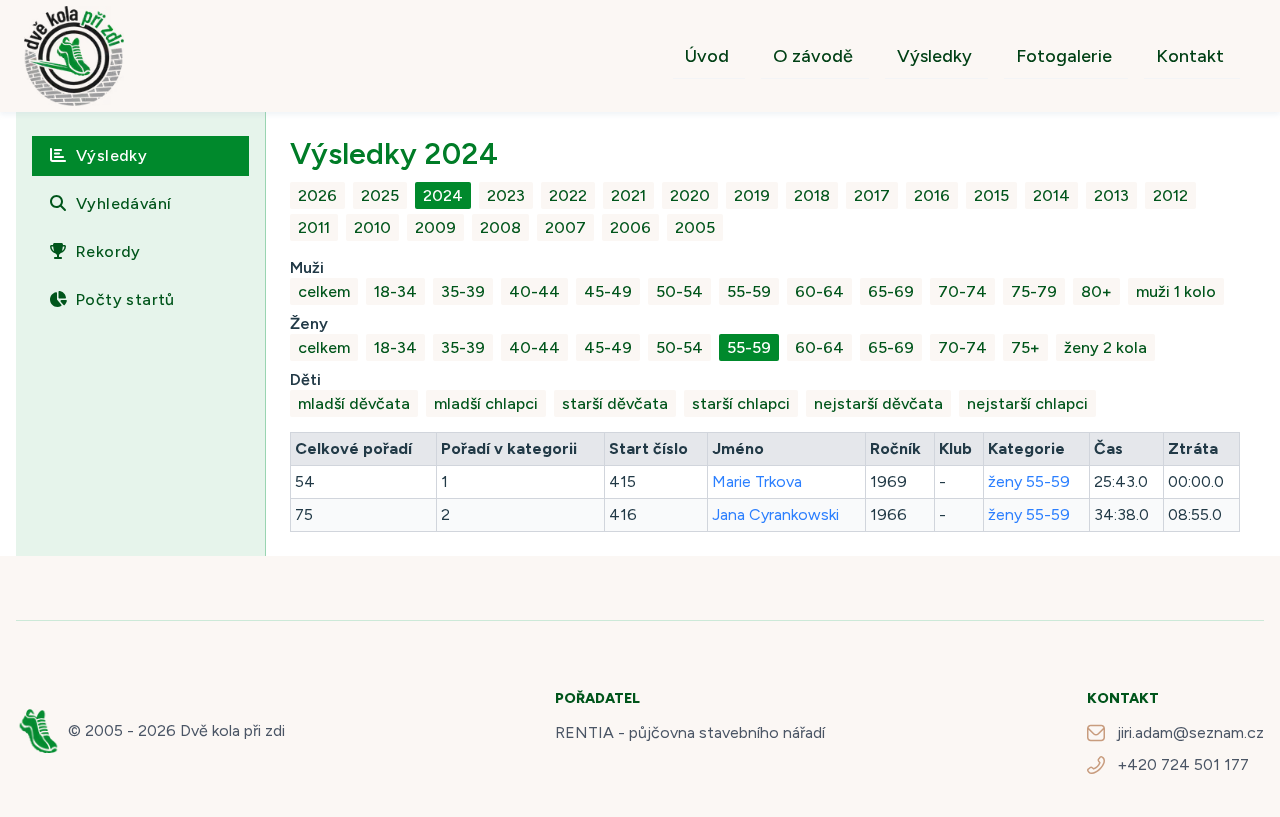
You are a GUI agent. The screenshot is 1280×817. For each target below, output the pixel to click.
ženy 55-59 (1029, 481)
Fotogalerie (1064, 56)
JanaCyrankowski (775, 514)
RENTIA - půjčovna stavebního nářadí (690, 732)
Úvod (707, 56)
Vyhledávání (123, 203)
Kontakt (1190, 56)
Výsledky (934, 56)
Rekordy (108, 251)
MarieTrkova (757, 481)
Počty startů (125, 299)
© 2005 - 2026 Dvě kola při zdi (176, 730)
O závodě (813, 56)
